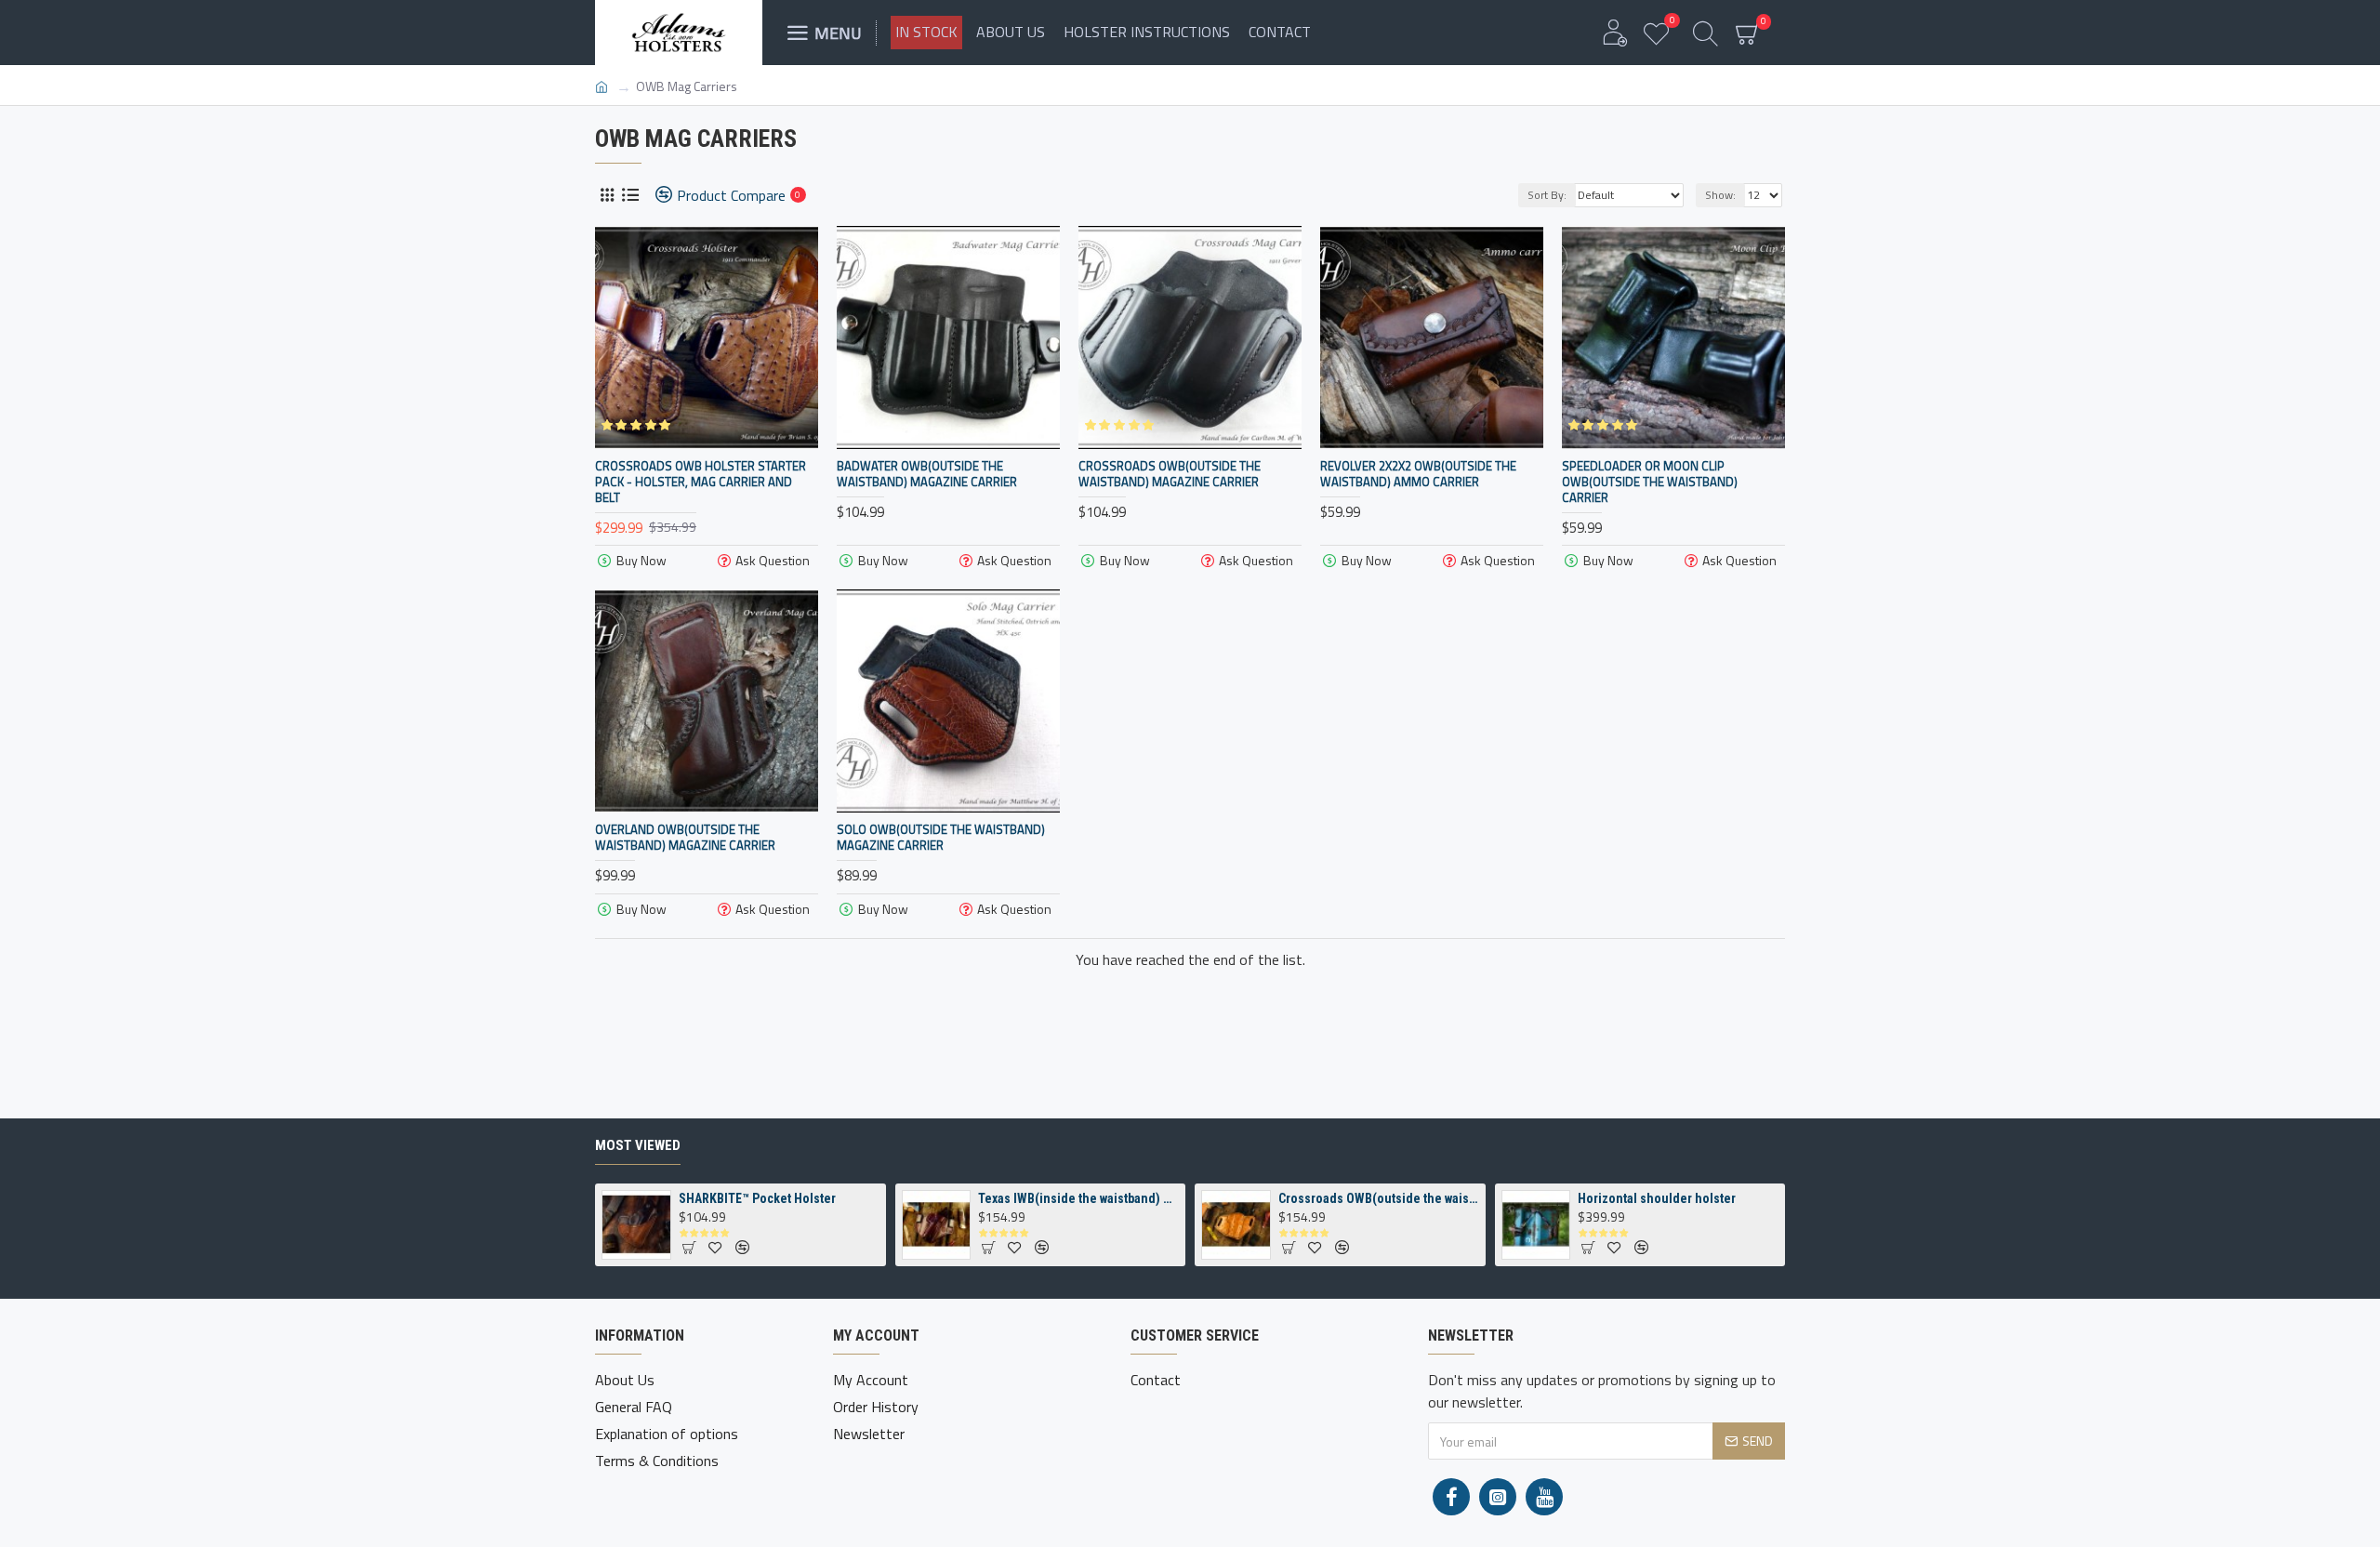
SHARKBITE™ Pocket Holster (757, 1198)
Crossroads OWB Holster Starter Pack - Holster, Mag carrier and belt (701, 482)
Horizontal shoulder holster (1657, 1198)
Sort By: (1547, 195)
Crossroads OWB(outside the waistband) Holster (1379, 1198)
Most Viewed (638, 1145)
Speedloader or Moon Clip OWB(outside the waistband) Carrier (1650, 482)
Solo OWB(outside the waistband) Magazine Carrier (941, 838)
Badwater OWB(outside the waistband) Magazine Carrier (927, 474)
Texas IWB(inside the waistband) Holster (1078, 1198)
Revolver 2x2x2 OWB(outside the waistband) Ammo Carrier (1418, 474)
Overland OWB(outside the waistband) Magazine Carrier (685, 838)
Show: (1720, 195)
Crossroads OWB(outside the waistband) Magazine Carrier (1170, 474)
